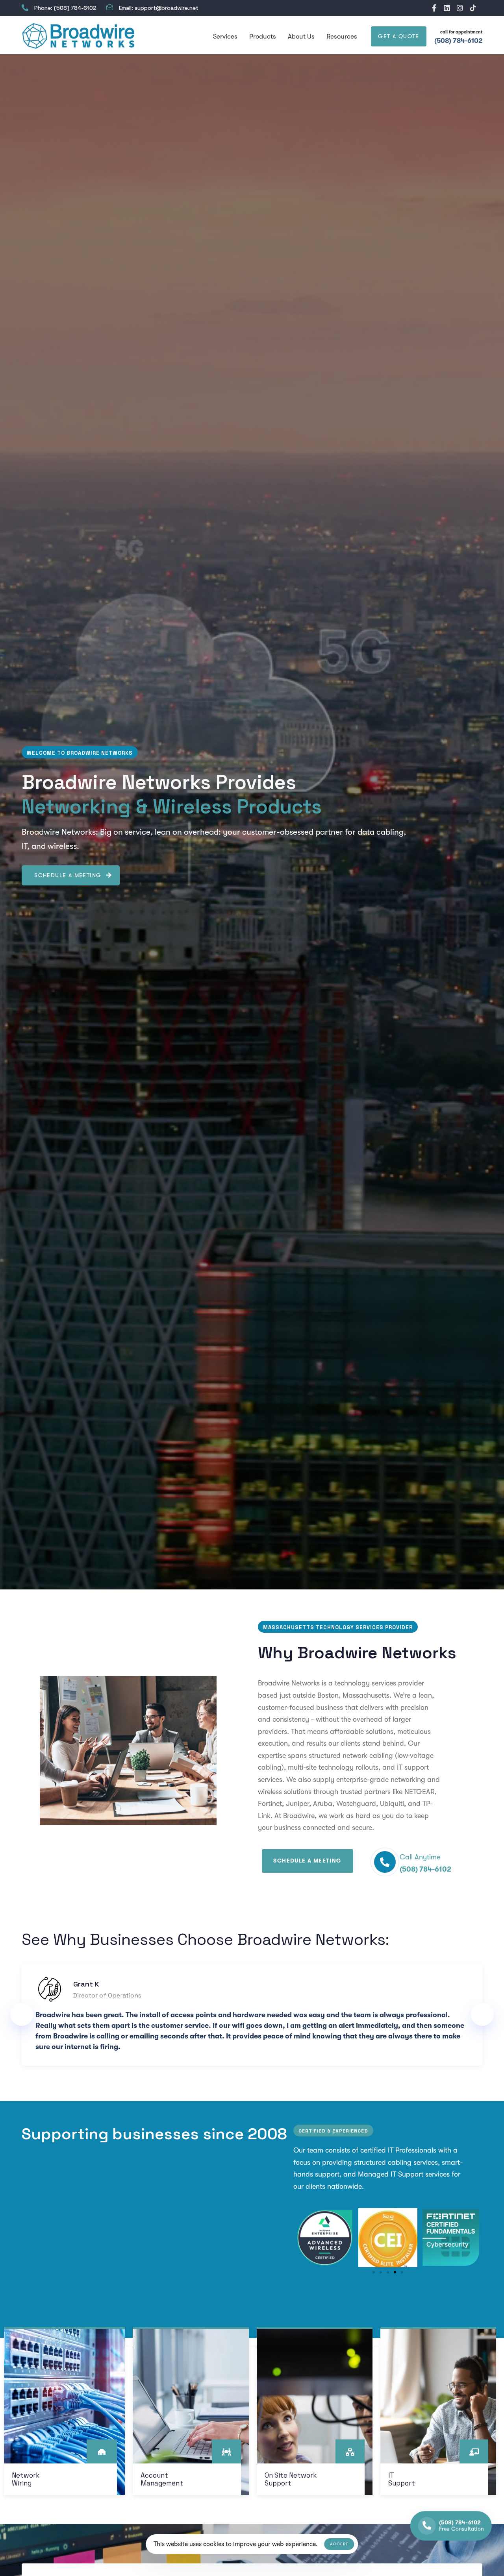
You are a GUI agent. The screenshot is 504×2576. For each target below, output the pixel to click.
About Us (301, 36)
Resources (342, 36)
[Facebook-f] (434, 8)
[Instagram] (460, 8)
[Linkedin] (447, 8)
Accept (339, 2544)
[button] (301, 2238)
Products (263, 36)
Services (225, 36)
